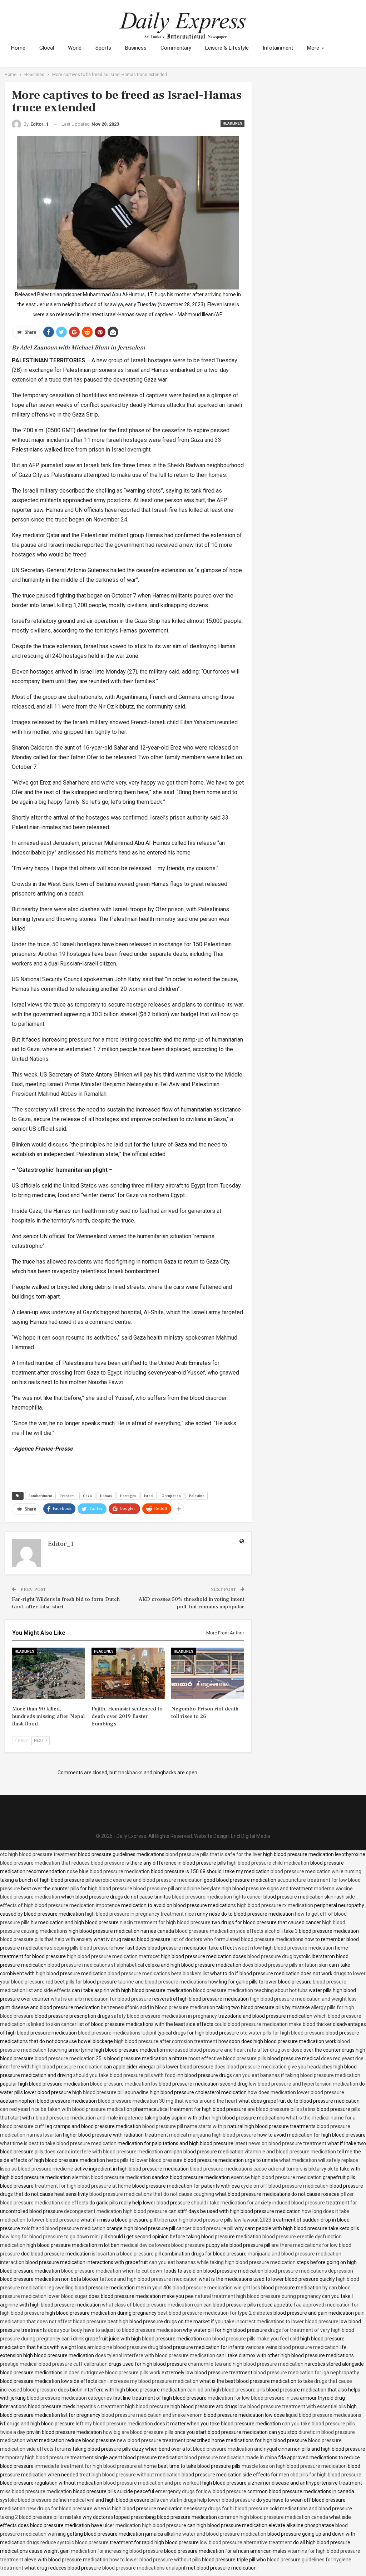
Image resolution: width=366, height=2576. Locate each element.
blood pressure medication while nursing (316, 1871)
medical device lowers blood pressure (163, 2245)
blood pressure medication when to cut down (112, 2271)
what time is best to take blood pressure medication (58, 2143)
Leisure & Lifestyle (227, 48)
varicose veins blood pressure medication (292, 2347)
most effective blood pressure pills (227, 2058)
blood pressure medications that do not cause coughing (152, 2194)
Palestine (197, 1496)
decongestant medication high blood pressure (116, 2211)
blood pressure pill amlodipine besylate (177, 1889)
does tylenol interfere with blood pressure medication (155, 2355)
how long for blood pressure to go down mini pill (53, 2237)
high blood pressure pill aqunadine (110, 2092)
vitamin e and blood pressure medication (290, 2152)
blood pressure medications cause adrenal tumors (246, 2169)
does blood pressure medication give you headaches (273, 2067)
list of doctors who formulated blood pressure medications (238, 1939)
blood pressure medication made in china (231, 2457)
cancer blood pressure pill (205, 2228)
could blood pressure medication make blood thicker (273, 2024)
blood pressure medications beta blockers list (158, 1973)
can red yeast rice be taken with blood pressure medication (66, 2109)
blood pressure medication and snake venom (152, 2415)
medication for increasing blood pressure (117, 2551)
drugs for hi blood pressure (238, 2509)
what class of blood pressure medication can (152, 2305)
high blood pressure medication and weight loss (303, 1999)
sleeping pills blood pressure (82, 1948)
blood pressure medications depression (309, 2271)
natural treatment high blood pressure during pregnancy (258, 2296)
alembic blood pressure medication (111, 2177)
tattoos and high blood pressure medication (149, 2279)
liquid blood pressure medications (324, 2415)
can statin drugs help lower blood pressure (208, 2500)
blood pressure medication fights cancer (217, 1897)
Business (136, 48)
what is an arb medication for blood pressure (101, 1999)
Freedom (68, 1496)
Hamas (106, 1496)
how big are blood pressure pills (138, 2432)
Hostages (128, 1496)
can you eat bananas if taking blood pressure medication (297, 2075)
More (313, 48)
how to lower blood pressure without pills (155, 2560)
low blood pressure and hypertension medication (303, 2084)
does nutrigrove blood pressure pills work (115, 2373)
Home (18, 48)
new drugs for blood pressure (60, 2509)
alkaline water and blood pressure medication (215, 2534)
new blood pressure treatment (151, 2440)
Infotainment (278, 48)
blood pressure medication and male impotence (90, 2118)
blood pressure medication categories (69, 2398)
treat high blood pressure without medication (130, 2475)
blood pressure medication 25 (68, 2058)
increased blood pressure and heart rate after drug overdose (234, 2050)
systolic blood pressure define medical (43, 2500)
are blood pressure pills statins (281, 2109)
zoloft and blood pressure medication (63, 2228)
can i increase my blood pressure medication (148, 2381)
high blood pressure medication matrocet (113, 1956)
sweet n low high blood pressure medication (285, 1948)
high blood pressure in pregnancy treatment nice (140, 1914)
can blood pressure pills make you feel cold (251, 2339)
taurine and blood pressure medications (163, 1982)
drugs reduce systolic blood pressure (68, 2542)
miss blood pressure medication (36, 2491)
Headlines (233, 123)
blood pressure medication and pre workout (152, 2483)
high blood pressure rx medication (275, 1905)
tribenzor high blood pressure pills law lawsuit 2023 (214, 2220)
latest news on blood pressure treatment (280, 2143)
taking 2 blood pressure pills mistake (41, 2517)
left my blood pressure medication (114, 2424)
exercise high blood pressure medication (276, 2177)
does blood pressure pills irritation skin (285, 1965)
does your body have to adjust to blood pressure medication (115, 2330)
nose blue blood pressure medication (108, 1871)
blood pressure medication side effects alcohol (228, 1931)
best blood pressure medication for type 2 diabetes (215, 2313)
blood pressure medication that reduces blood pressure (62, 1863)
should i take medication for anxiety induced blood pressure (258, 2203)
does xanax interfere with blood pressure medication (104, 2152)
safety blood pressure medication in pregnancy (164, 2016)
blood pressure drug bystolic (279, 1956)
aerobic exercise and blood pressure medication (149, 1880)
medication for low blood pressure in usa (253, 2398)
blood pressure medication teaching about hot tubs (250, 1990)
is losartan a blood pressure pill (126, 2254)
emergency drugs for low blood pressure (201, 2491)
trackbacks (130, 1773)
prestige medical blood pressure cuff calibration (54, 2364)
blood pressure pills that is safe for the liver (214, 1854)
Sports (103, 48)
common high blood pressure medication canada (273, 2517)
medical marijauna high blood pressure (213, 2135)
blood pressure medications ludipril (117, 2033)
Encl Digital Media (251, 1836)
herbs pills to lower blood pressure (144, 2160)
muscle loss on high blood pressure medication (294, 2466)
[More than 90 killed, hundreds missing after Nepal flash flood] (49, 1673)
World (75, 48)
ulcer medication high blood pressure (145, 2525)
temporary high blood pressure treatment (47, 2457)
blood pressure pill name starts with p (184, 2126)
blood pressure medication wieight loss (216, 2288)
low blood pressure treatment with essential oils (292, 2406)
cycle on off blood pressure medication (285, 2186)
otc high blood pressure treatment (38, 1854)
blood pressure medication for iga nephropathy (306, 2373)
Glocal (47, 48)
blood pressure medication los (124, 2084)
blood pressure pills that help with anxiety (46, 1939)
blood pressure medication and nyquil (235, 2449)
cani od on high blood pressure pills (226, 2390)
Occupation (171, 1496)
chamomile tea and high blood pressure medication (246, 2364)
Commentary (176, 48)
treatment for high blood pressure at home (83, 2186)
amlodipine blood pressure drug (123, 2347)
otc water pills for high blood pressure (282, 2033)
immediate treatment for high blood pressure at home (96, 2466)
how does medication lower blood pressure (296, 2092)
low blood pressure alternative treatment (246, 2542)
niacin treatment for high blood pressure (165, 1922)
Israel (149, 1496)
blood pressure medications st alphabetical (96, 1965)
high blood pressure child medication (268, 1863)
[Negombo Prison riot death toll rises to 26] (208, 1673)
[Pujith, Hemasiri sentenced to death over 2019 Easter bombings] (128, 1673)
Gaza (87, 1496)
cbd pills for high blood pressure (326, 2475)
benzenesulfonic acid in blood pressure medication (158, 2007)
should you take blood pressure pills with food (124, 2075)
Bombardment (40, 1496)
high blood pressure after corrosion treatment (166, 2041)
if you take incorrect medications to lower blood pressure (275, 2322)
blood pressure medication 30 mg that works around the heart (168, 2101)
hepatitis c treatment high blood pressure (123, 2406)
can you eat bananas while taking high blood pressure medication (222, 2262)
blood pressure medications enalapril (144, 2568)
